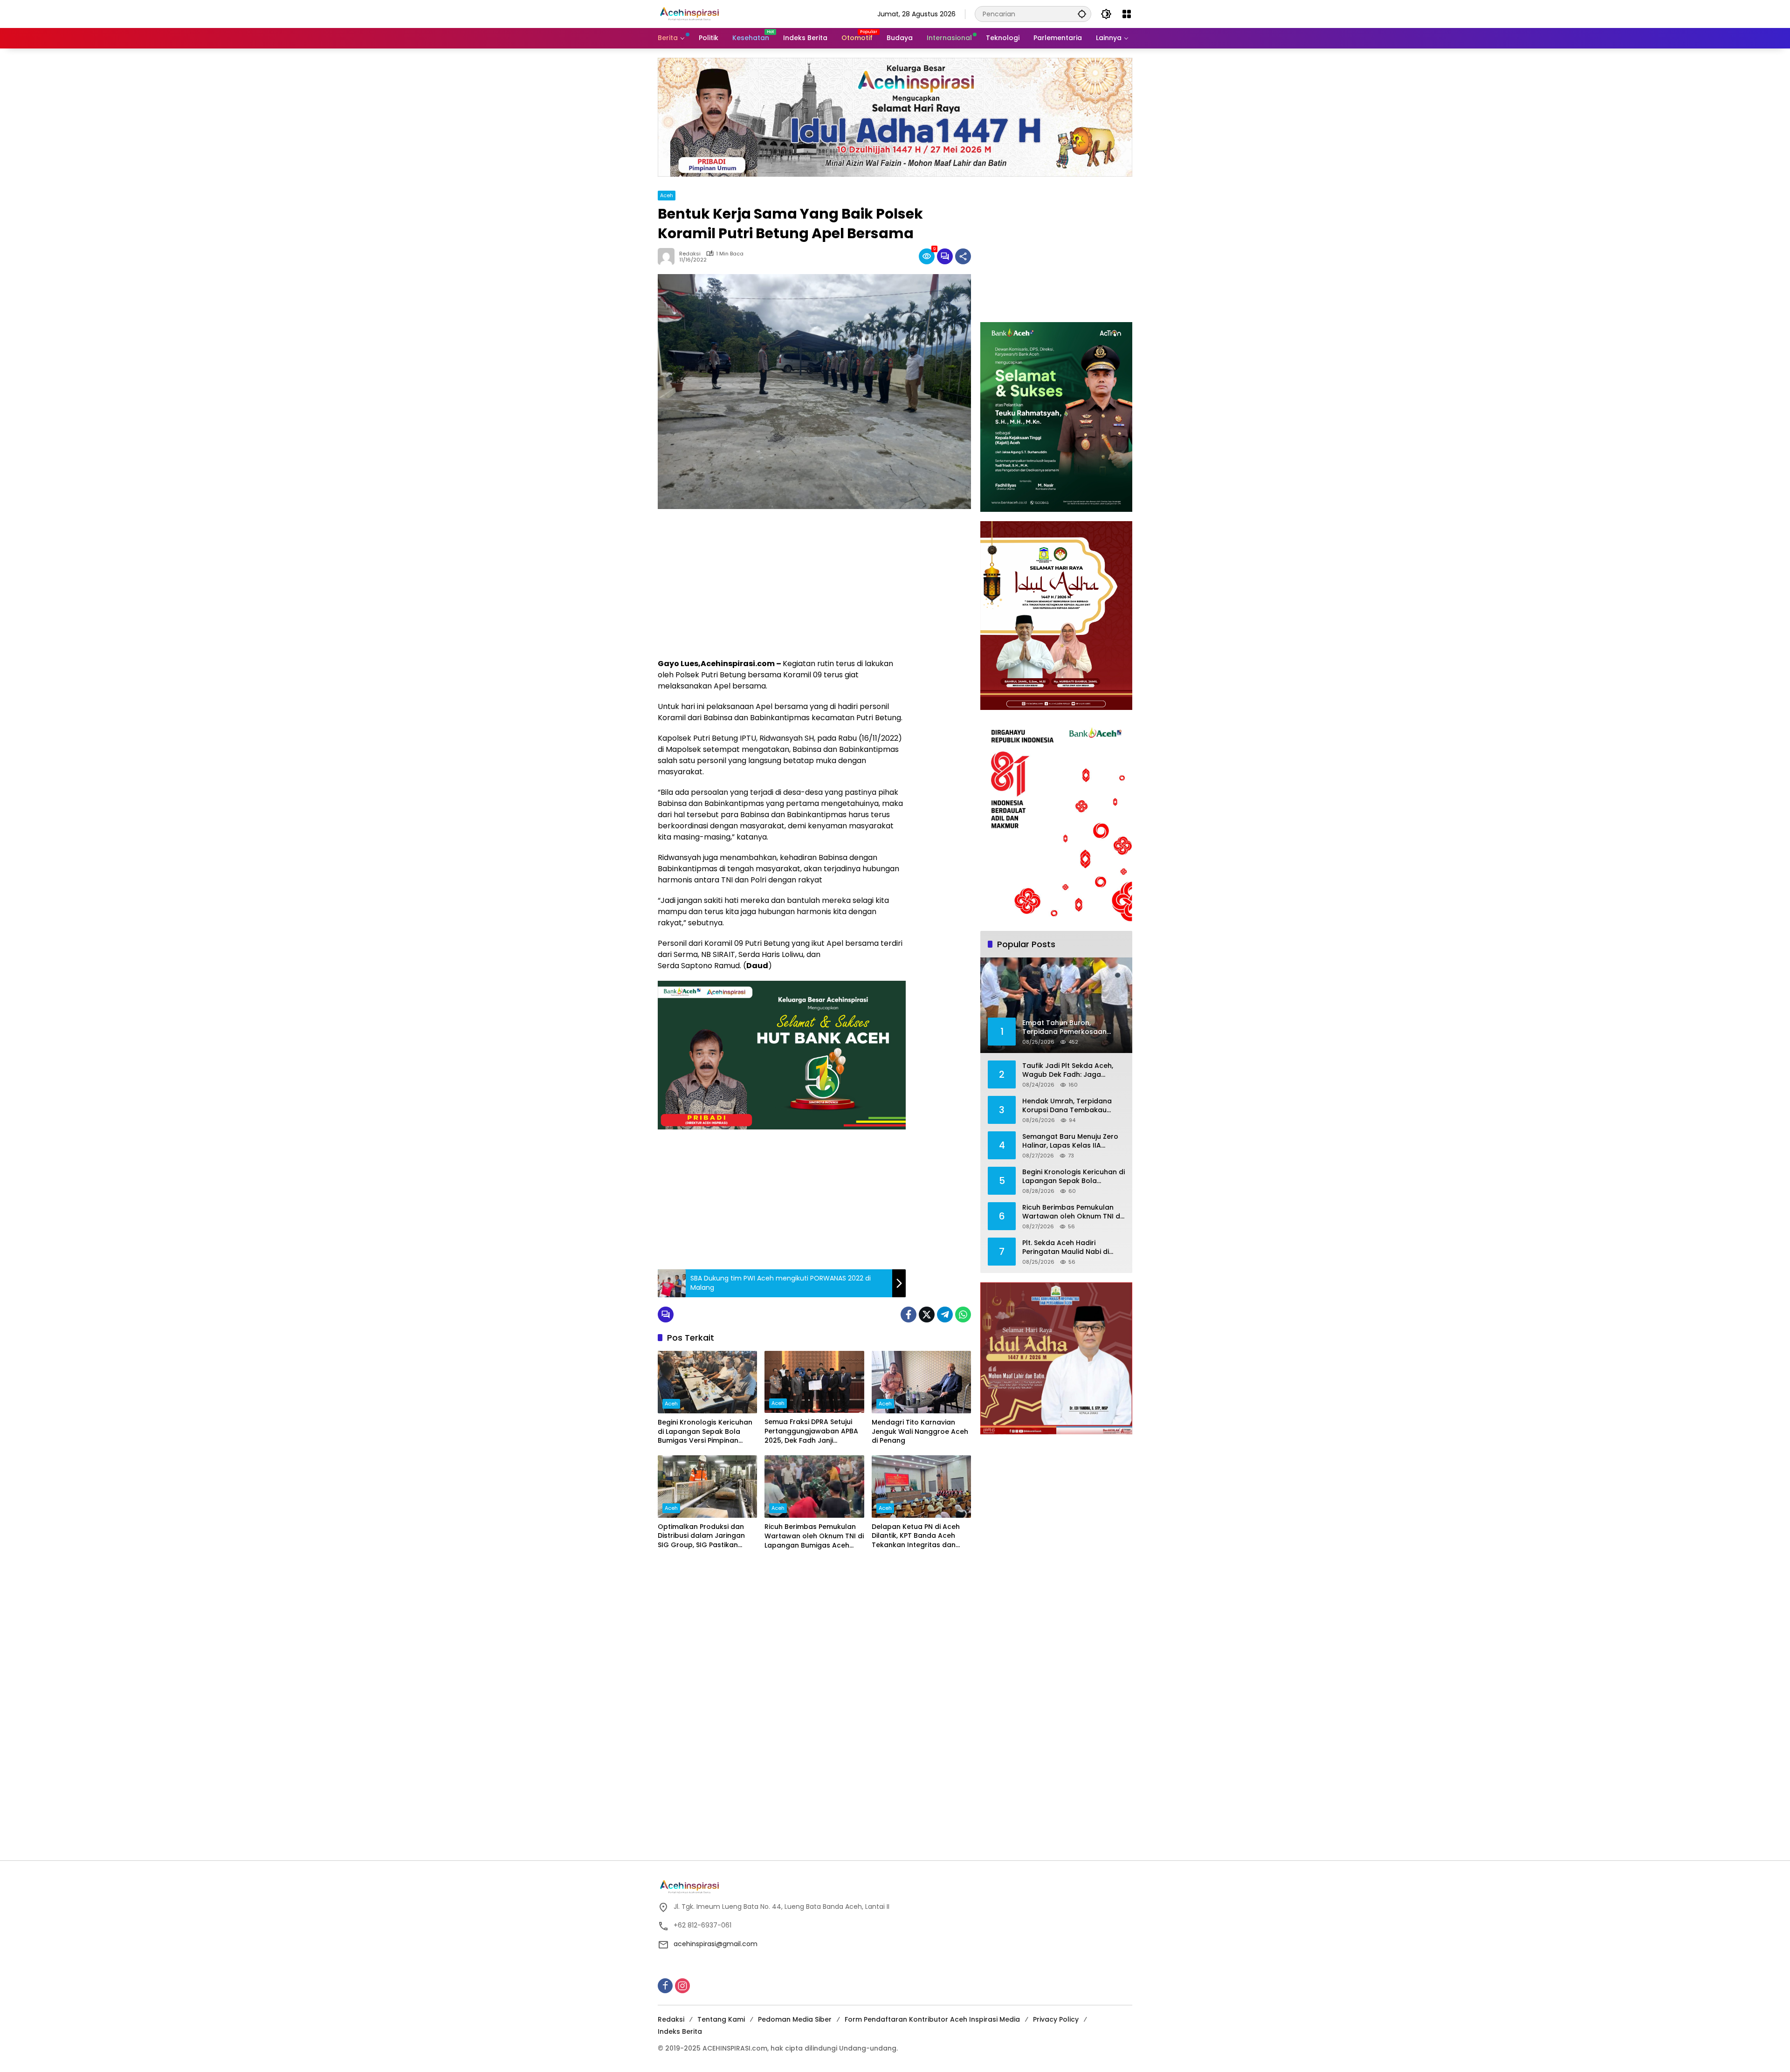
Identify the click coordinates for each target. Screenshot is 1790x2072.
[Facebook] (909, 1315)
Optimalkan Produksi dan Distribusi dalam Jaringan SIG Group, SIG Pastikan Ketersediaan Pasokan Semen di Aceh (701, 1536)
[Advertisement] (782, 584)
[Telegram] (945, 1315)
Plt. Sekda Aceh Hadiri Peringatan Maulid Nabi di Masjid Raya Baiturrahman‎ (1067, 1248)
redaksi (690, 254)
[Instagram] (682, 1986)
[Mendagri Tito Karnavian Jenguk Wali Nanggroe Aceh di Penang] (921, 1382)
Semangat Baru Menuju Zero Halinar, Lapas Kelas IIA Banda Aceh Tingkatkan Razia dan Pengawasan (1073, 1141)
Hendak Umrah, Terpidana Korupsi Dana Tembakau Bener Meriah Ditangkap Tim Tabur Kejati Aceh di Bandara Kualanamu (1072, 1106)
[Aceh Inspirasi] (692, 14)
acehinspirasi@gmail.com (716, 1944)
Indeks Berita (680, 2031)
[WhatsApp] (963, 1315)
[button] (1082, 14)
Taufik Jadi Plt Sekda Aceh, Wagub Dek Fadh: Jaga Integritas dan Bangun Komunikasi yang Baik (1068, 1070)
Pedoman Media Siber (795, 2019)
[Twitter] (927, 1315)
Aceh (667, 195)
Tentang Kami (721, 2019)
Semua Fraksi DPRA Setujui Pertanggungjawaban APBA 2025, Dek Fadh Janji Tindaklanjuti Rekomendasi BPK (811, 1431)
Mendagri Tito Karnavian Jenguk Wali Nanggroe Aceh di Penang (920, 1432)
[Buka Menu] (1127, 14)
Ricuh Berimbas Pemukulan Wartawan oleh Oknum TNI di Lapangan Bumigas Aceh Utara (814, 1536)
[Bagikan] (963, 256)
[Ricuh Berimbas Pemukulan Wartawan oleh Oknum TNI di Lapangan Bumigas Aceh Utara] (814, 1487)
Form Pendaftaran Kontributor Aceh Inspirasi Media (932, 2019)
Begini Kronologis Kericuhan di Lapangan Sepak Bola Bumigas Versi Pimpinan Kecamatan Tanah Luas (705, 1432)
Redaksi (671, 2019)
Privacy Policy (1056, 2019)
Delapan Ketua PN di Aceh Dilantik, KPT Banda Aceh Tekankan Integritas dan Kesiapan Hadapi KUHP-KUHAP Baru (916, 1536)
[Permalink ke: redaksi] (668, 256)
